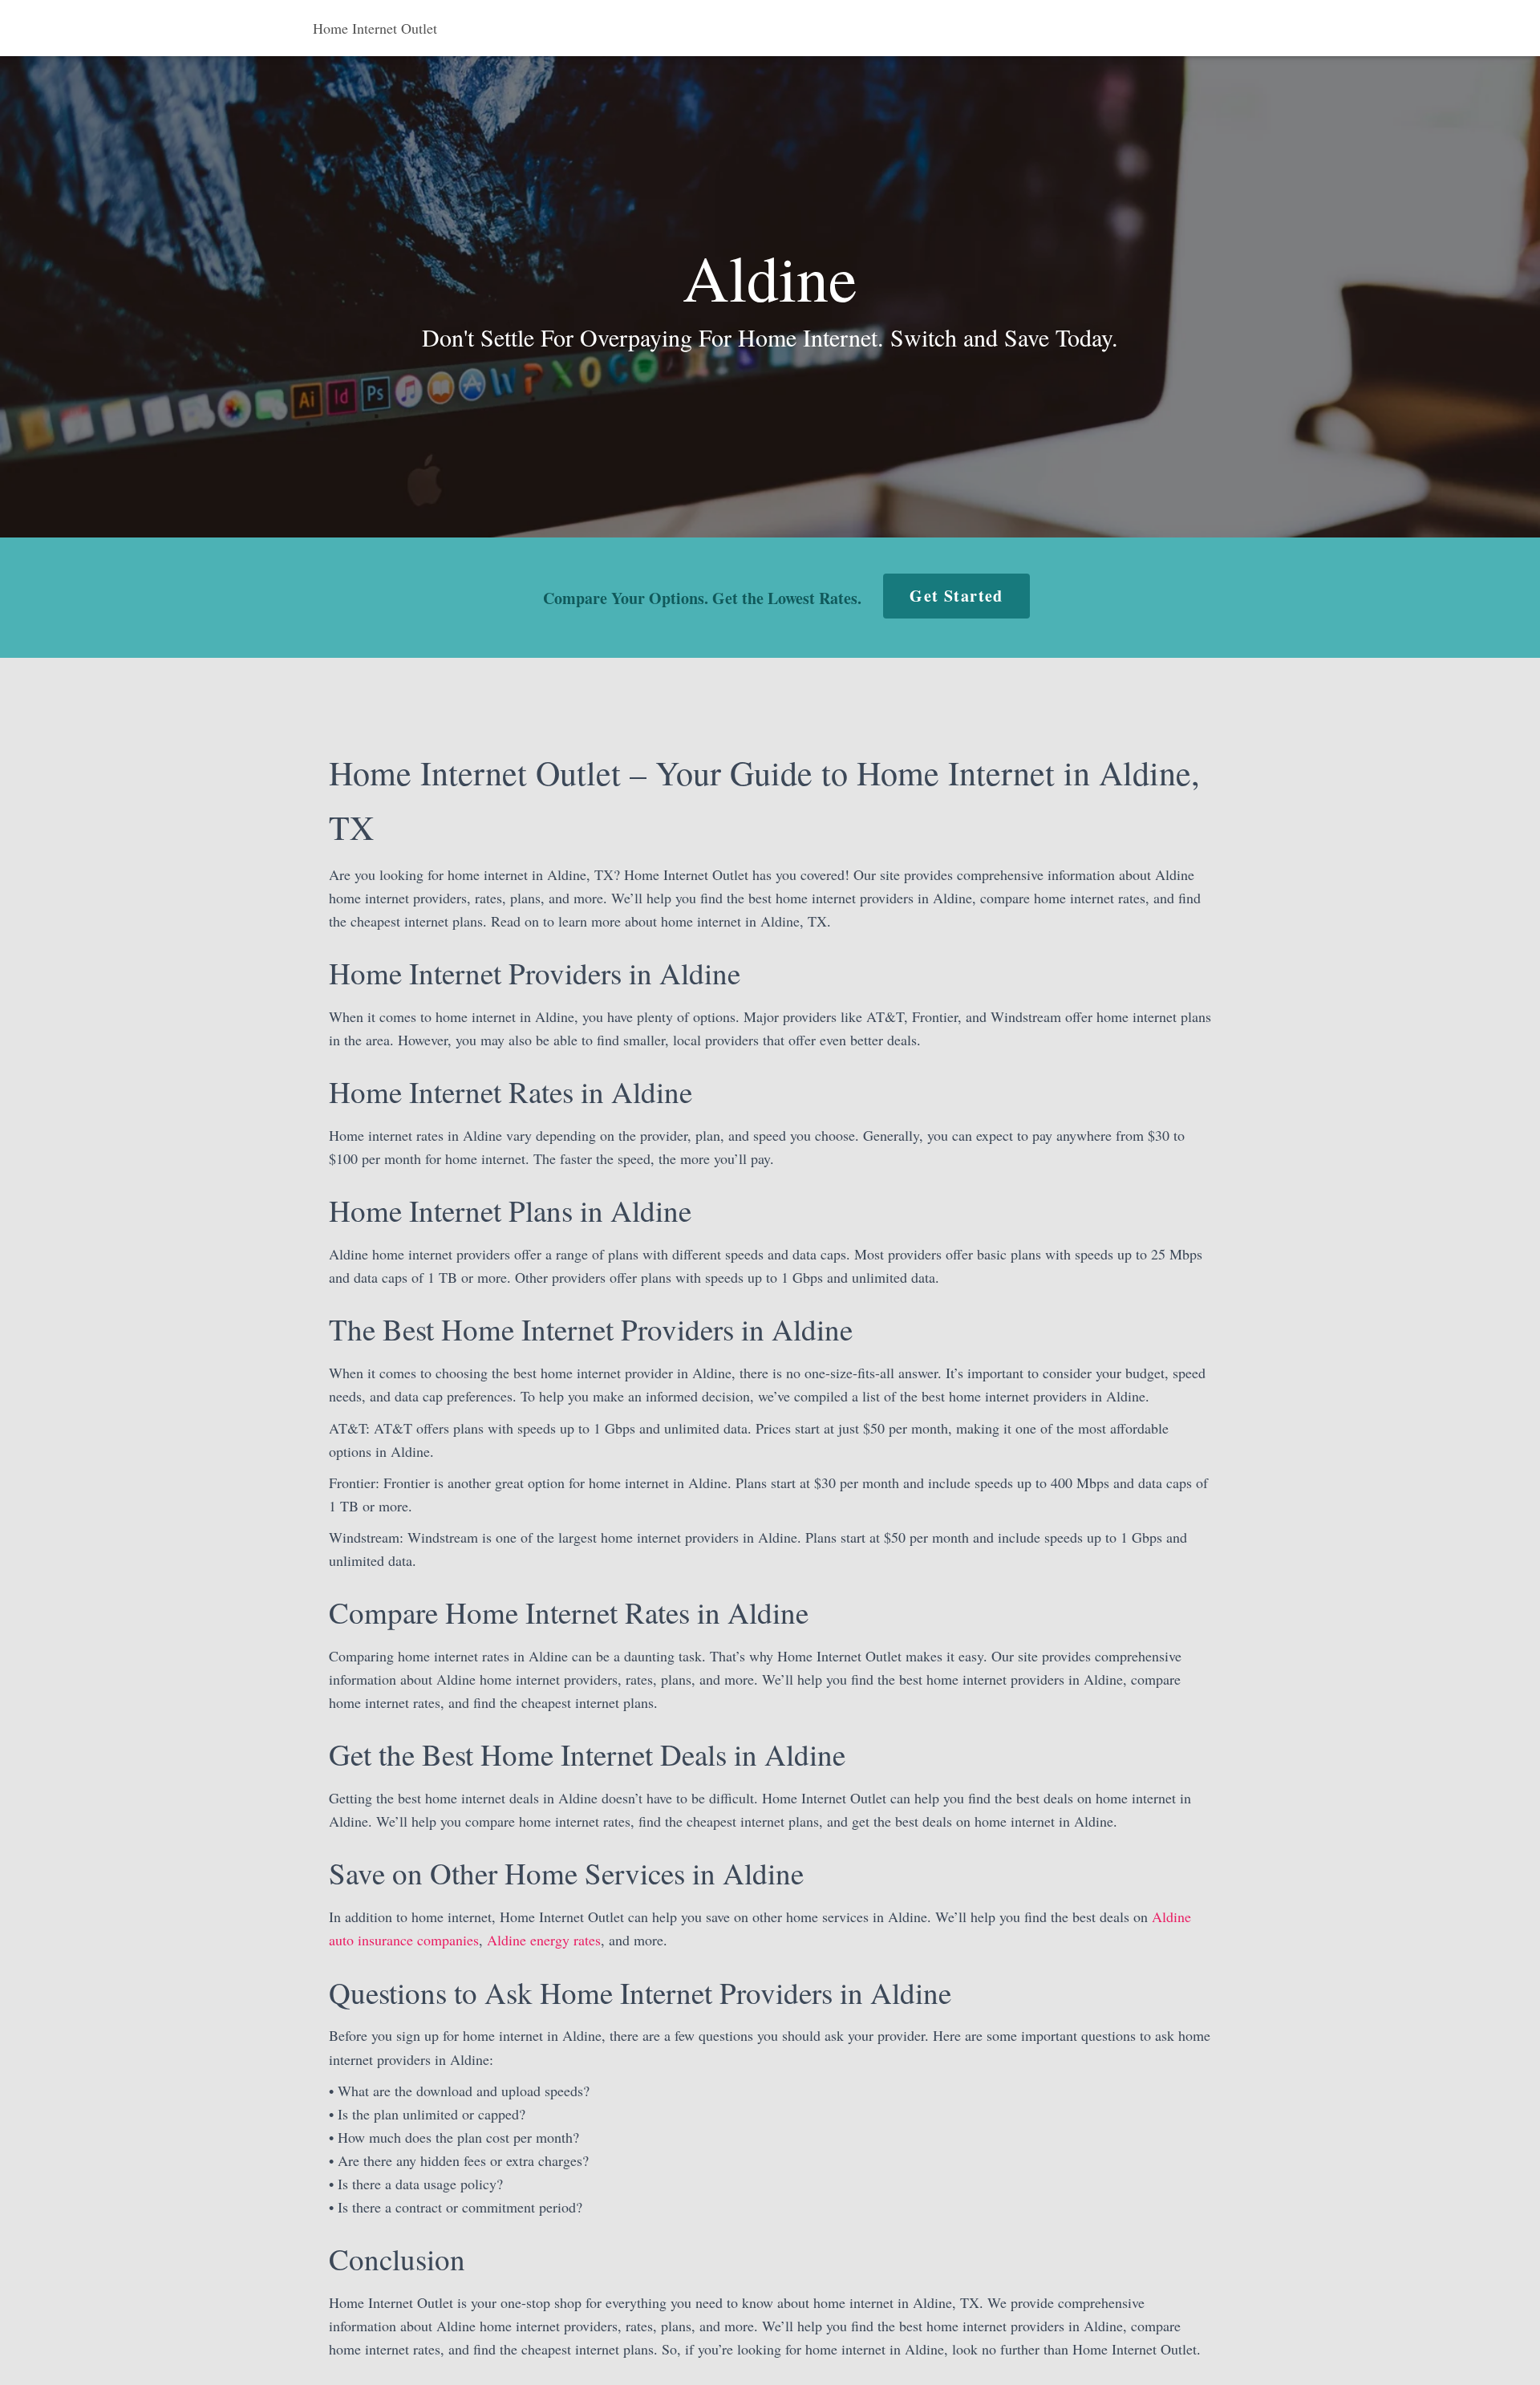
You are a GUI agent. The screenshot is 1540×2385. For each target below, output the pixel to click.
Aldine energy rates (544, 1940)
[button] (956, 596)
